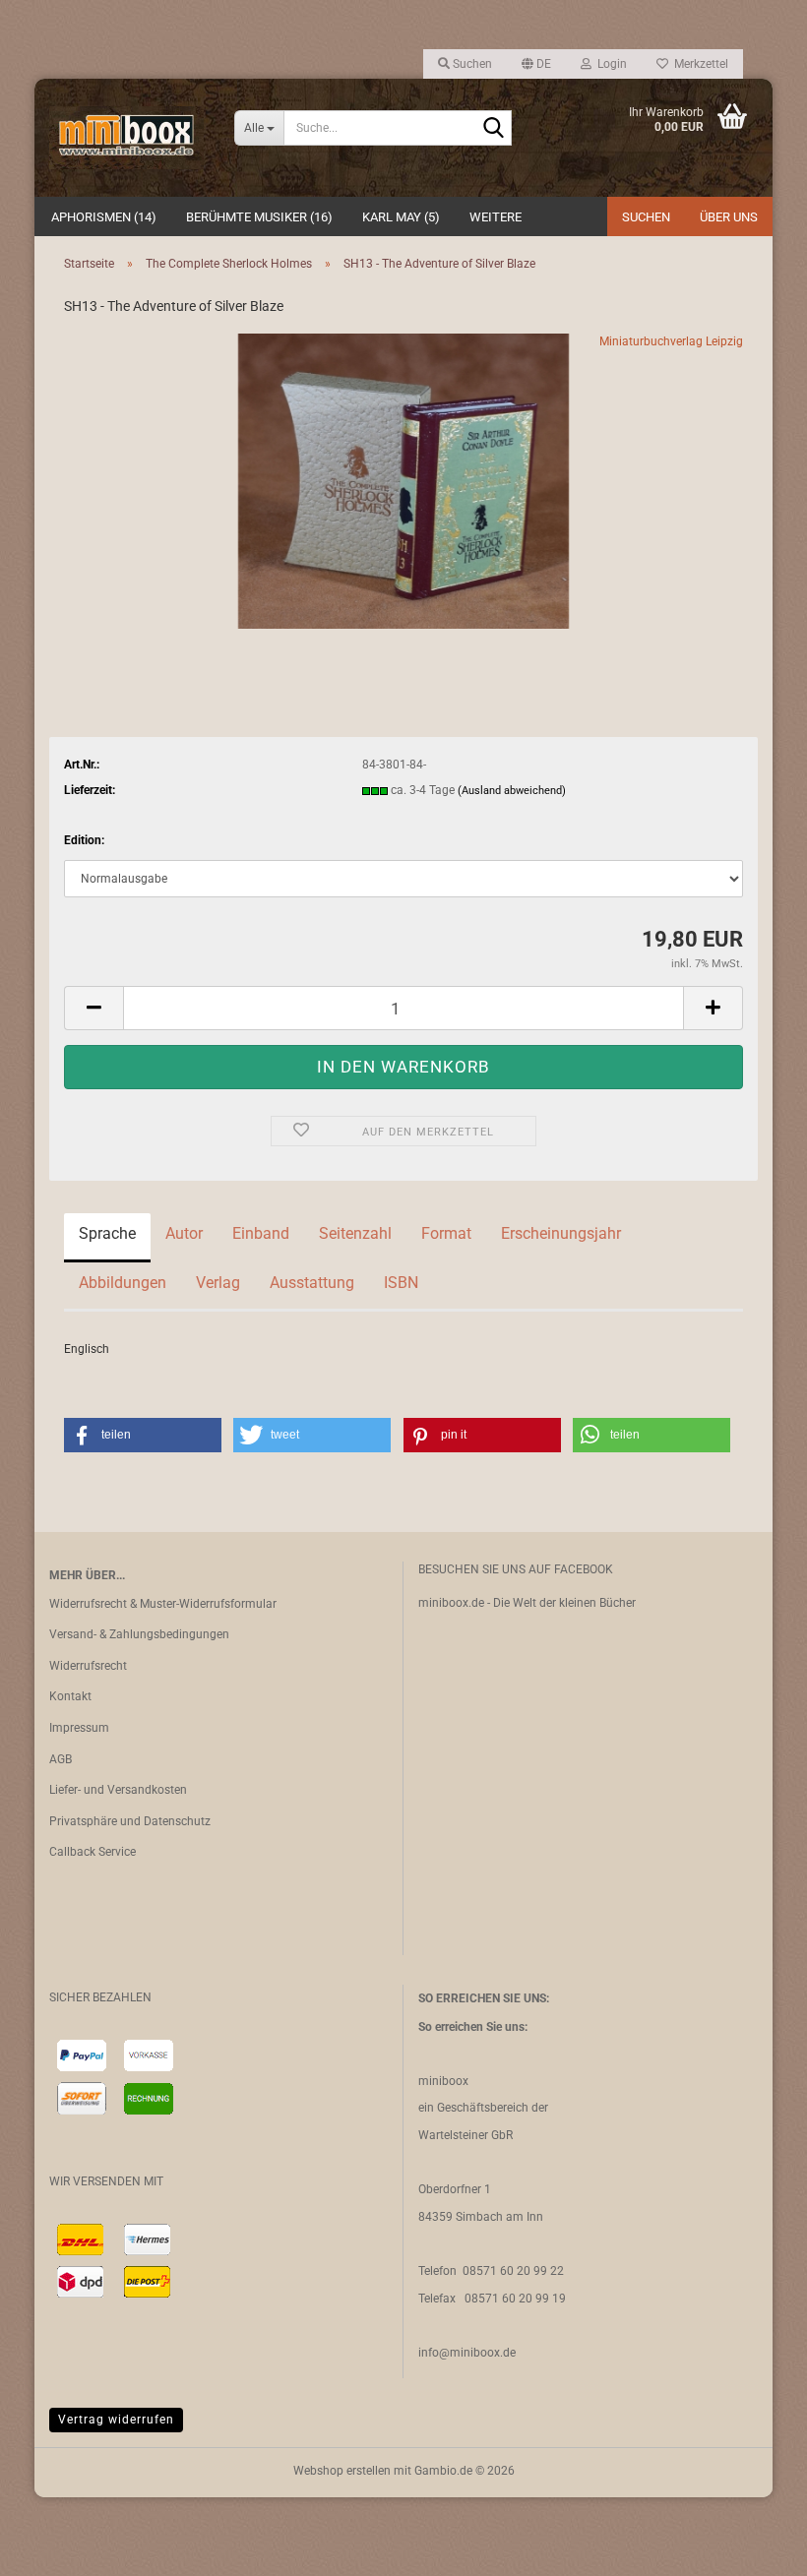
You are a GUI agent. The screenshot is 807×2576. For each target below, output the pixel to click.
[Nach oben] (753, 2546)
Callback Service (93, 1852)
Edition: (84, 840)
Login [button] (609, 64)
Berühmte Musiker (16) (259, 217)
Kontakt (70, 1696)
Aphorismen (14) (104, 217)
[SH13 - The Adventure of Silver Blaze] (403, 480)
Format (446, 1233)
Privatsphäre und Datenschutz (130, 1821)
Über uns (729, 217)
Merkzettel (698, 64)
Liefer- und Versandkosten (118, 1790)
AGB (61, 1759)
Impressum (79, 1728)
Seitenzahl (355, 1233)
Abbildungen (123, 1283)
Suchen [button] (471, 64)
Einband (261, 1233)
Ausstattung (312, 1283)
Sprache (107, 1233)
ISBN (401, 1283)
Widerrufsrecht (88, 1666)
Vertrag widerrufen (116, 2420)
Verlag (218, 1283)
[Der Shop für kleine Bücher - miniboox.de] (127, 138)
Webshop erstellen (342, 2471)
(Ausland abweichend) (512, 791)
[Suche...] (493, 129)
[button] (536, 64)
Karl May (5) (401, 217)
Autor (184, 1233)
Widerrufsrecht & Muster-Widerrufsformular (163, 1604)
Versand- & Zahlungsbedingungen (139, 1634)
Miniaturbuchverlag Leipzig (671, 341)
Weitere (496, 217)
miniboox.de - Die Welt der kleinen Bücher (527, 1603)
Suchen (646, 217)
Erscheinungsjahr (561, 1233)
